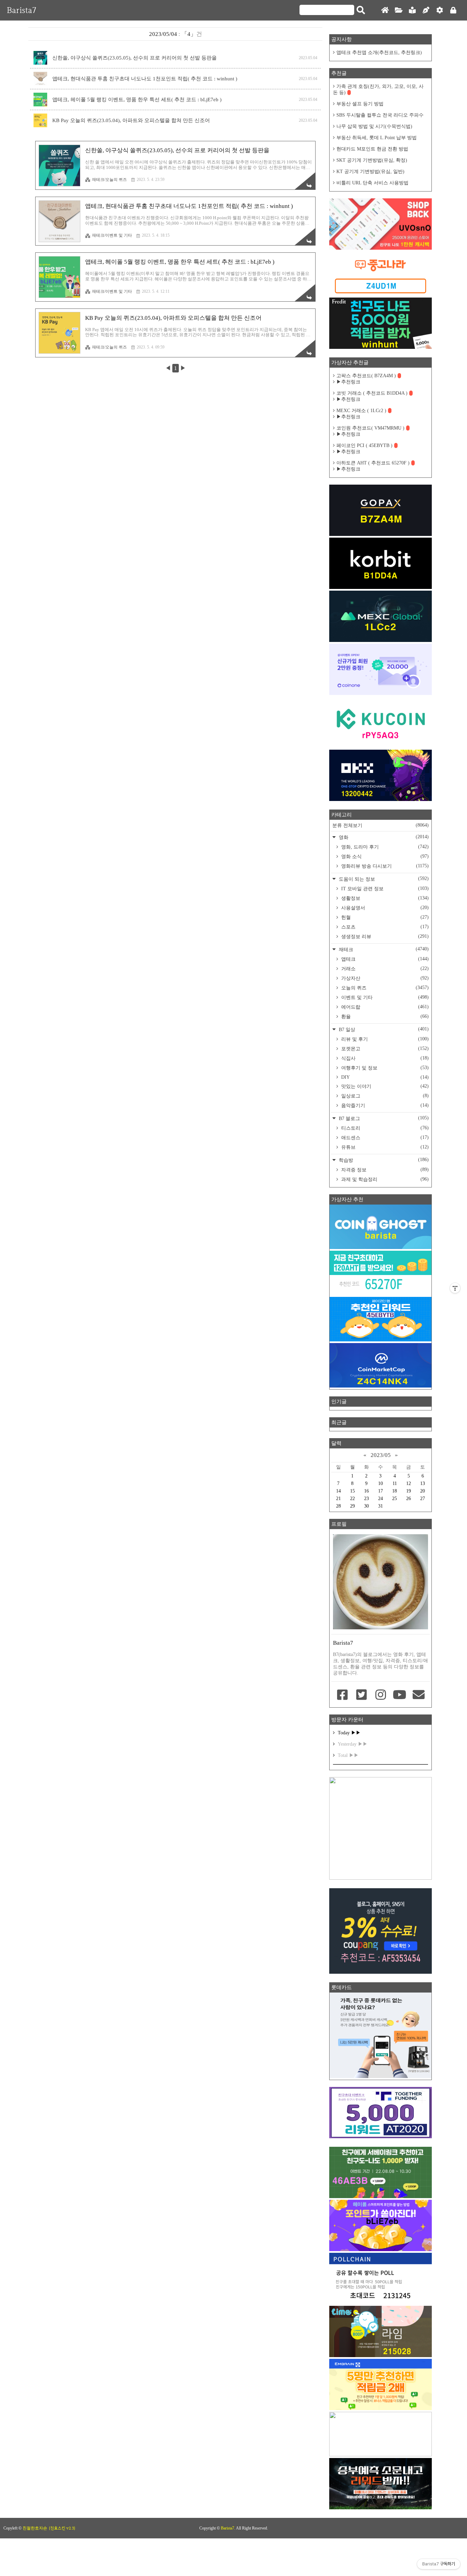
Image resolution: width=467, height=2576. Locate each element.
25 (395, 1499)
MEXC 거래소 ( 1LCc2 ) (361, 411)
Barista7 (22, 10)
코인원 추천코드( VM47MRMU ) (370, 428)
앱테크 (384, 959)
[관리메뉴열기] (455, 1288)
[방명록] (412, 10)
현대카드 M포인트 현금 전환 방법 (372, 149)
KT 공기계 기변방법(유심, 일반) (370, 172)
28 (338, 1506)
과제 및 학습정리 (384, 1179)
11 (395, 1483)
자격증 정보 (384, 1170)
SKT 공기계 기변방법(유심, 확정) (372, 160)
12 (409, 1483)
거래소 (384, 969)
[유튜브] (400, 1695)
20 (423, 1491)
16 (366, 1491)
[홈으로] (385, 10)
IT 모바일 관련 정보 (384, 889)
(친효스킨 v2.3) (62, 2528)
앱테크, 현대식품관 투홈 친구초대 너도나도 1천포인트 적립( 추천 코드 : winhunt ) (145, 79)
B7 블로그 (383, 1118)
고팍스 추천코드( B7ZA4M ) (366, 376)
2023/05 (381, 1455)
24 (381, 1499)
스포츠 (384, 927)
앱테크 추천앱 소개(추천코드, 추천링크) (379, 52)
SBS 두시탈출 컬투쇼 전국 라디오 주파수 (380, 115)
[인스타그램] (381, 1695)
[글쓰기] (426, 10)
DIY (384, 1077)
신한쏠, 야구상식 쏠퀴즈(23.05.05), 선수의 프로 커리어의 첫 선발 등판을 (135, 58)
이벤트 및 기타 (384, 997)
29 (352, 1506)
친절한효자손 (35, 2528)
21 (338, 1499)
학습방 (383, 1160)
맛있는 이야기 (384, 1086)
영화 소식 (384, 856)
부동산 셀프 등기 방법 (360, 104)
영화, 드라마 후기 (384, 847)
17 (381, 1491)
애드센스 (384, 1138)
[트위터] (362, 1695)
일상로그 (384, 1096)
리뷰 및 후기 (384, 1039)
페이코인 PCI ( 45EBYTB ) (364, 445)
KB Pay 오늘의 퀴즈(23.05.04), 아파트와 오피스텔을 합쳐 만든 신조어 (131, 120)
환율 (384, 1016)
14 (338, 1491)
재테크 (383, 949)
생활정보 (384, 898)
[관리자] (440, 10)
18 (395, 1491)
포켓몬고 (384, 1049)
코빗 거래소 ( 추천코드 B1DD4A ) (372, 393)
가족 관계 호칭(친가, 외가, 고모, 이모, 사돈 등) (378, 89)
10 (381, 1483)
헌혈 (384, 917)
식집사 (384, 1058)
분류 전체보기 (381, 825)
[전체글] (399, 10)
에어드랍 (384, 1007)
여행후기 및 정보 (384, 1068)
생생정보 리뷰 (384, 936)
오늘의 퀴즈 (384, 988)
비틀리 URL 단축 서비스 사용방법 (372, 183)
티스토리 (384, 1128)
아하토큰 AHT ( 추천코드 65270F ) (373, 463)
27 (423, 1499)
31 (381, 1506)
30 (366, 1506)
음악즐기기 (384, 1105)
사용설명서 (384, 908)
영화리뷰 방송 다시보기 (384, 866)
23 (366, 1499)
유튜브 (384, 1147)
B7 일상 (383, 1029)
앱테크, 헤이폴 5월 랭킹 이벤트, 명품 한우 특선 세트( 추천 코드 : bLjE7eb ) (137, 100)
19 (409, 1491)
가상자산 (384, 978)
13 (423, 1483)
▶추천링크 (348, 382)
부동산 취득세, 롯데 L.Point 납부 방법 (377, 138)
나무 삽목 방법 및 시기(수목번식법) (374, 126)
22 (352, 1499)
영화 (383, 837)
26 (409, 1499)
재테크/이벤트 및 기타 (112, 235)
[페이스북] (343, 1695)
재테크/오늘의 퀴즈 (109, 180)
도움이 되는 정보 (383, 879)
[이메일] (418, 1695)
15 (352, 1491)
